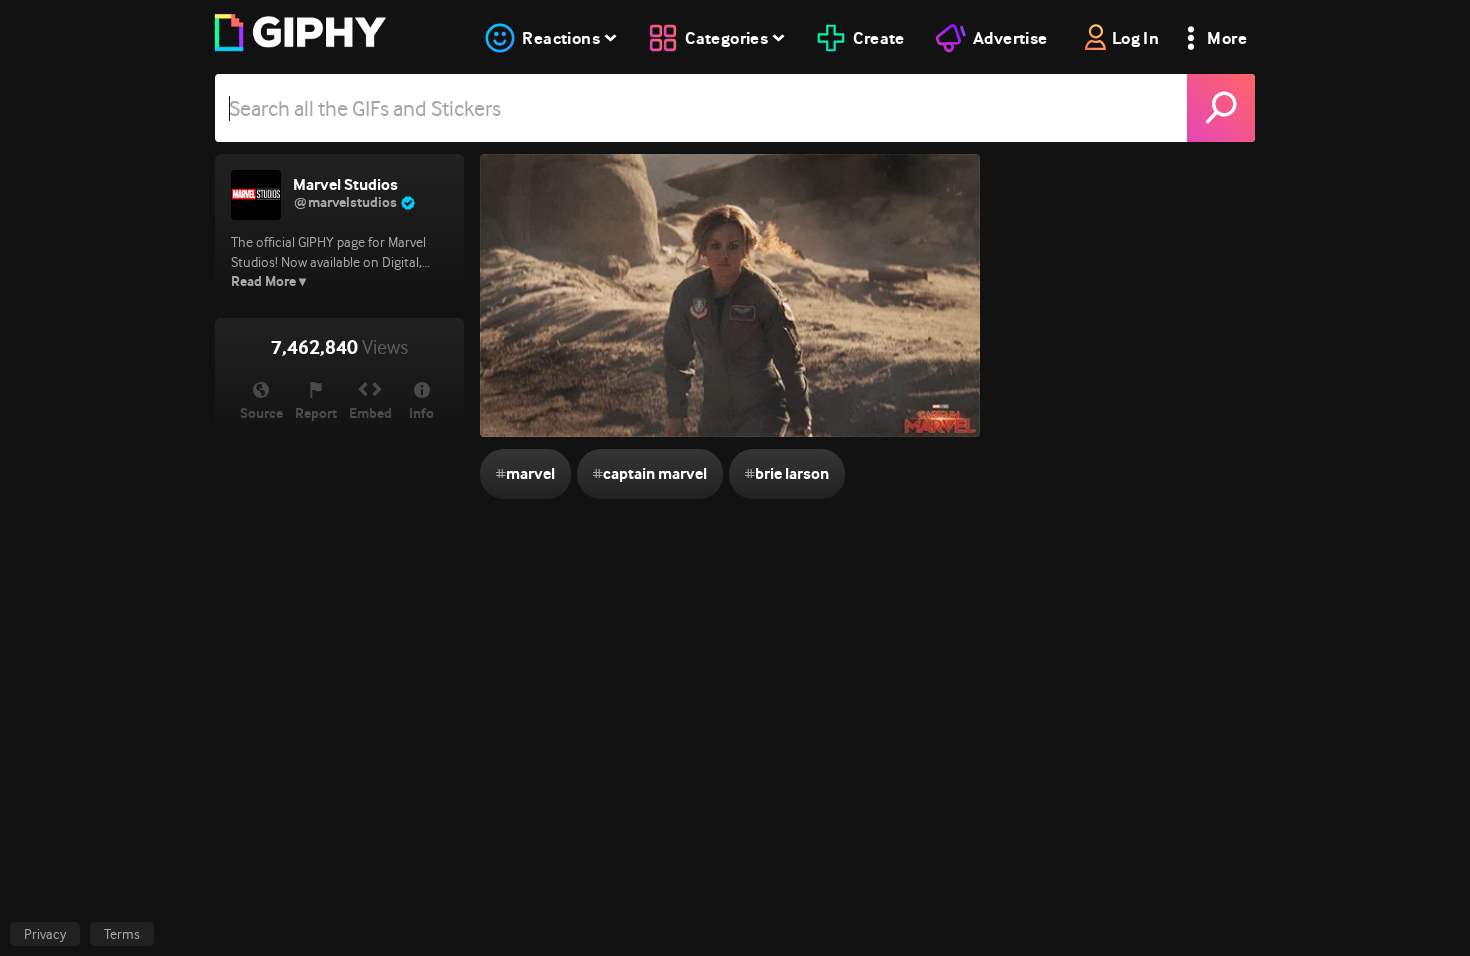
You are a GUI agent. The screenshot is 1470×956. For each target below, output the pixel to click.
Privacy (45, 934)
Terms (122, 934)
